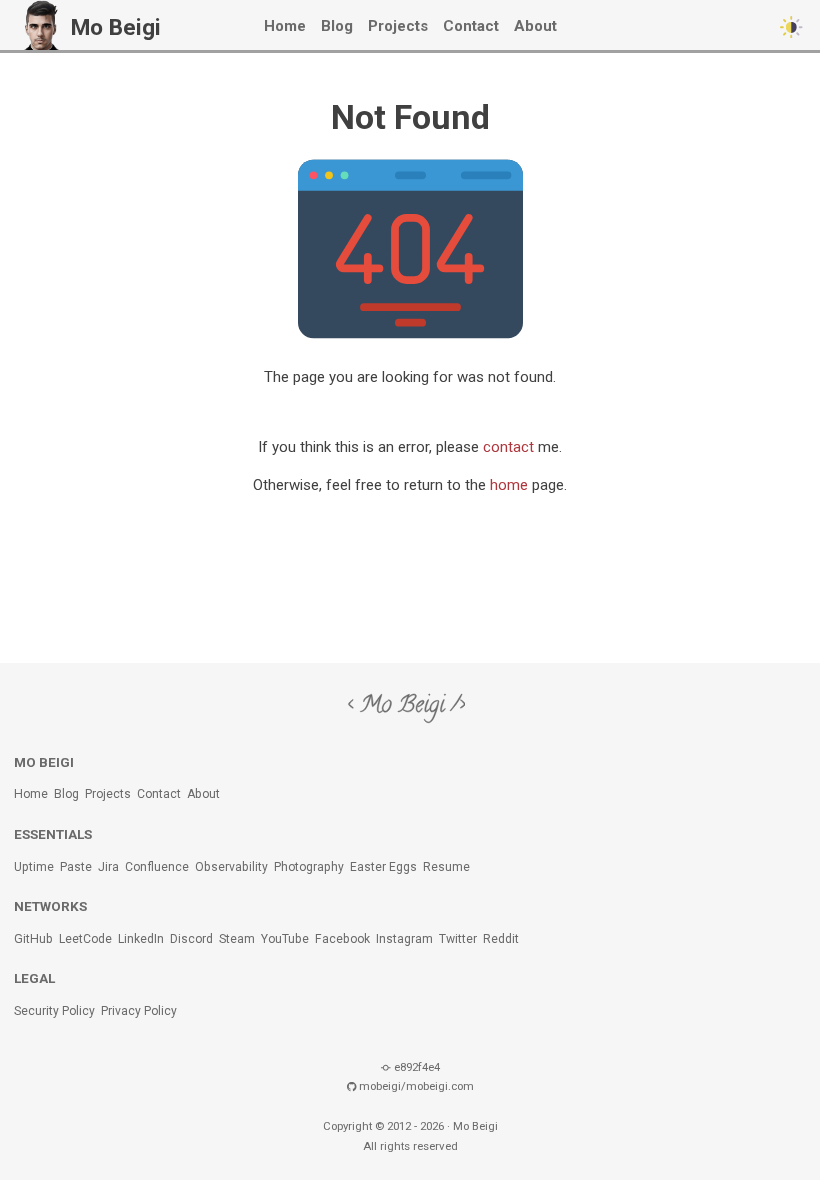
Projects (398, 26)
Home (285, 26)
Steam (237, 939)
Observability (231, 867)
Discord (191, 939)
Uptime (34, 867)
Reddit (501, 939)
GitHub (33, 939)
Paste (76, 867)
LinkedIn (141, 939)
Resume (446, 867)
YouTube (285, 939)
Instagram (404, 939)
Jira (108, 867)
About (535, 26)
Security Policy (54, 1011)
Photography (309, 867)
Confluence (157, 867)
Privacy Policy (139, 1011)
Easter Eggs (383, 867)
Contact (471, 26)
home (509, 485)
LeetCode (85, 939)
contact (508, 447)
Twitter (458, 939)
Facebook (342, 939)
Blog (337, 26)
